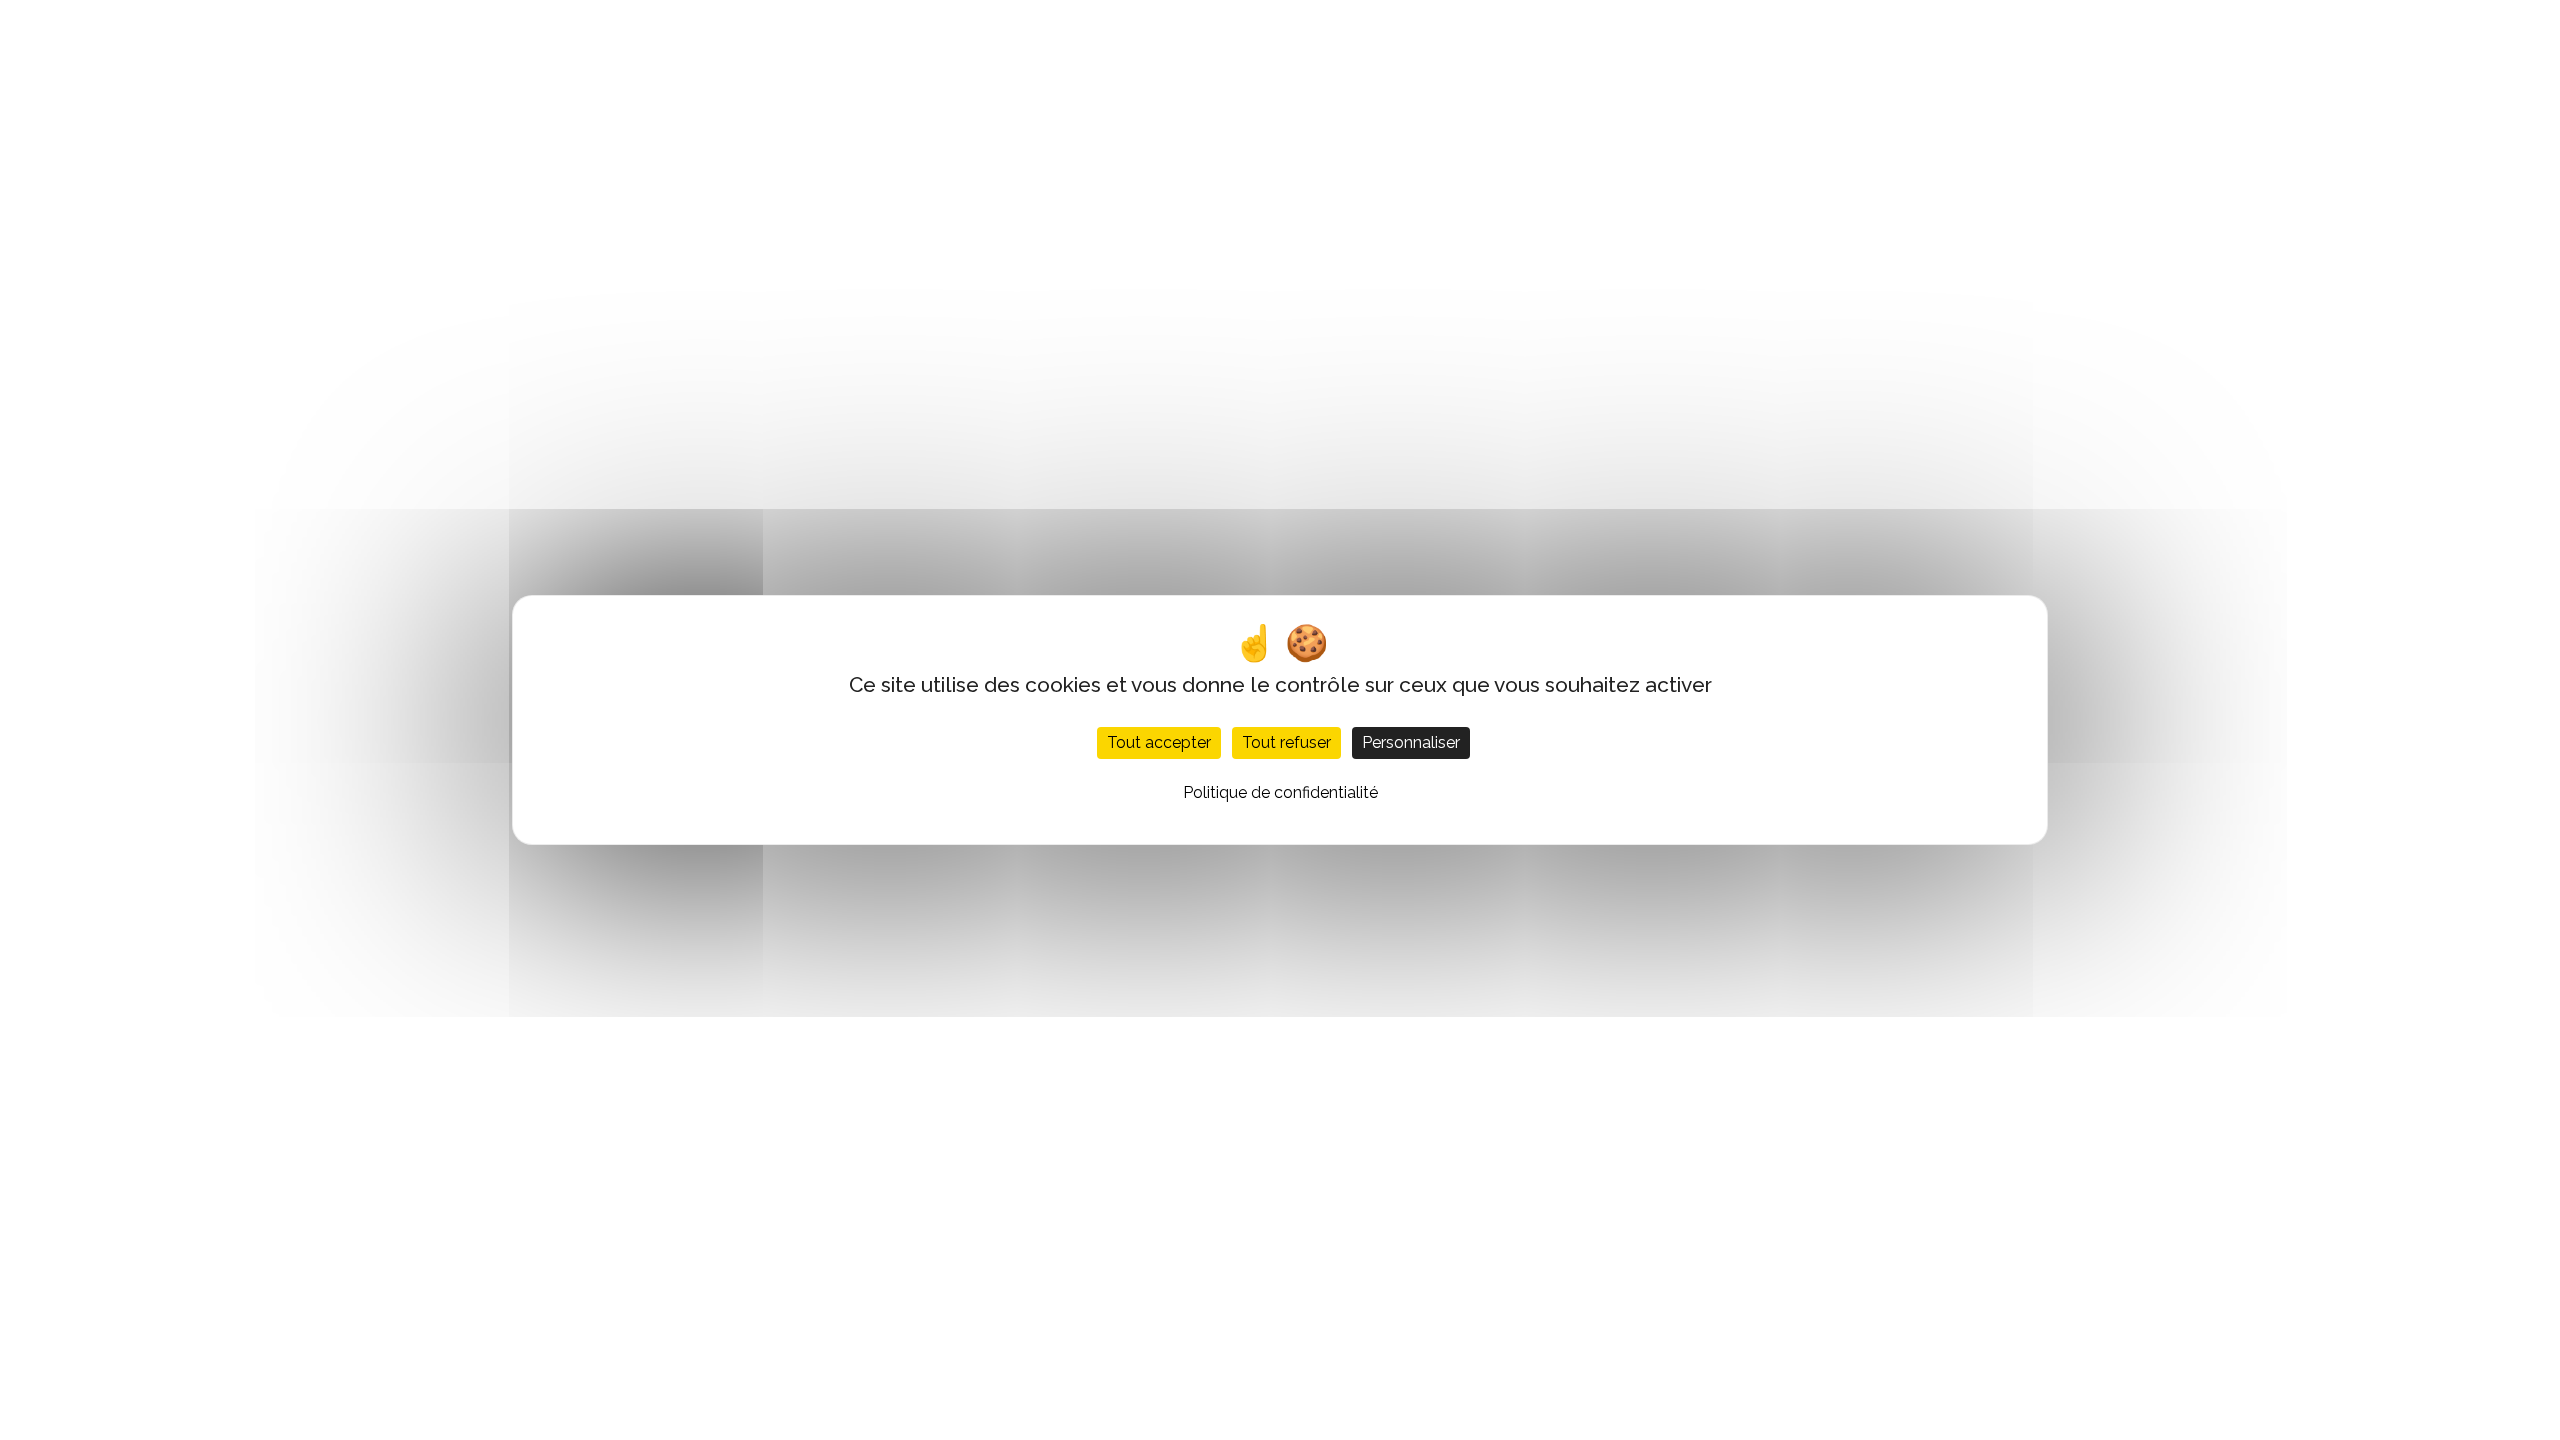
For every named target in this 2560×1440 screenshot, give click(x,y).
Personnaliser (1411, 742)
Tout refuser (1286, 742)
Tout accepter (1159, 742)
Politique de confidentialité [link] (1280, 792)
